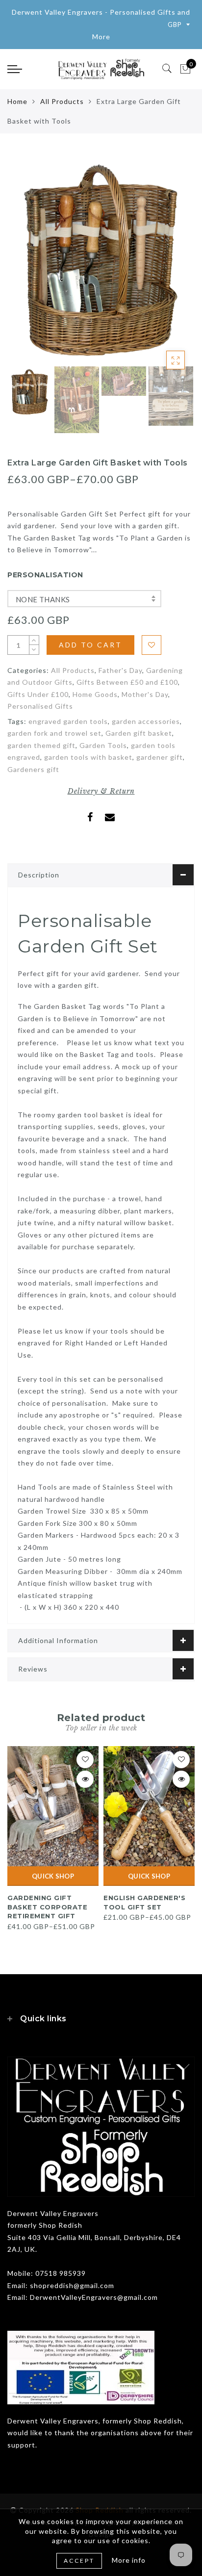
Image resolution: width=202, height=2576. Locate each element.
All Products (62, 101)
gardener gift (160, 780)
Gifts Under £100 (38, 716)
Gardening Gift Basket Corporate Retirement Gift (47, 1929)
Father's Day (120, 692)
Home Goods (95, 716)
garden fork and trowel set (54, 756)
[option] (101, 258)
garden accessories (146, 743)
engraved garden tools (68, 743)
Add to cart (90, 645)
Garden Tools (103, 767)
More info (129, 2560)
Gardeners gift (33, 791)
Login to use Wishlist (151, 645)
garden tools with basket (88, 780)
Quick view (85, 1802)
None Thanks (43, 599)
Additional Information (58, 1662)
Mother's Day (145, 716)
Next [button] (164, 264)
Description (39, 897)
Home (17, 101)
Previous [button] (25, 264)
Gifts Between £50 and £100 (127, 705)
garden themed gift (41, 767)
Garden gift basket (139, 756)
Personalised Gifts (40, 729)
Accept (79, 2561)
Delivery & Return (101, 814)
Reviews (33, 1691)
